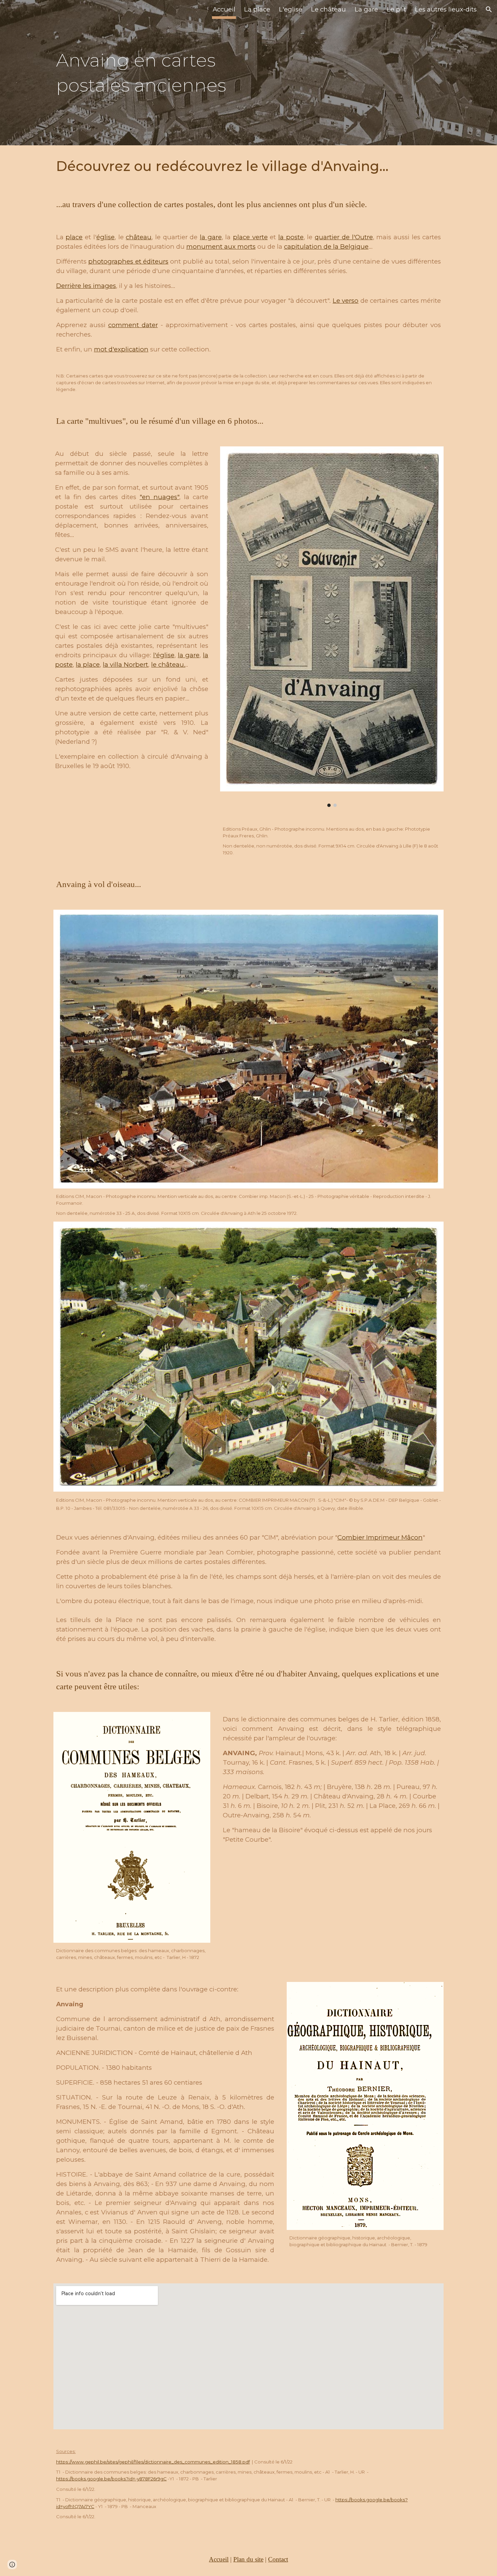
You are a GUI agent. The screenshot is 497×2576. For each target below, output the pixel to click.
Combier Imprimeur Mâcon (380, 1537)
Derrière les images (86, 286)
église (105, 237)
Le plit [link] (396, 9)
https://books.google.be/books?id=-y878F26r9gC (111, 2479)
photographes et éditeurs (128, 261)
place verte (250, 237)
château (139, 237)
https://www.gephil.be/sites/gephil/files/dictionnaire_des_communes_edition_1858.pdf (153, 2462)
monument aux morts (221, 247)
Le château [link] (328, 9)
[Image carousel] (332, 627)
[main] (148, 72)
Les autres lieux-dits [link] (446, 9)
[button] (489, 9)
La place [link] (257, 9)
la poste (291, 237)
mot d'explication (121, 349)
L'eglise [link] (291, 9)
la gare (211, 237)
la (206, 655)
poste (64, 665)
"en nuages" (159, 497)
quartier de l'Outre (344, 237)
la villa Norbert (125, 665)
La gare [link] (366, 9)
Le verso (346, 301)
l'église (164, 655)
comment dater (133, 325)
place (74, 237)
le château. (168, 665)
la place (88, 665)
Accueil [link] (224, 9)
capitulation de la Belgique (326, 247)
